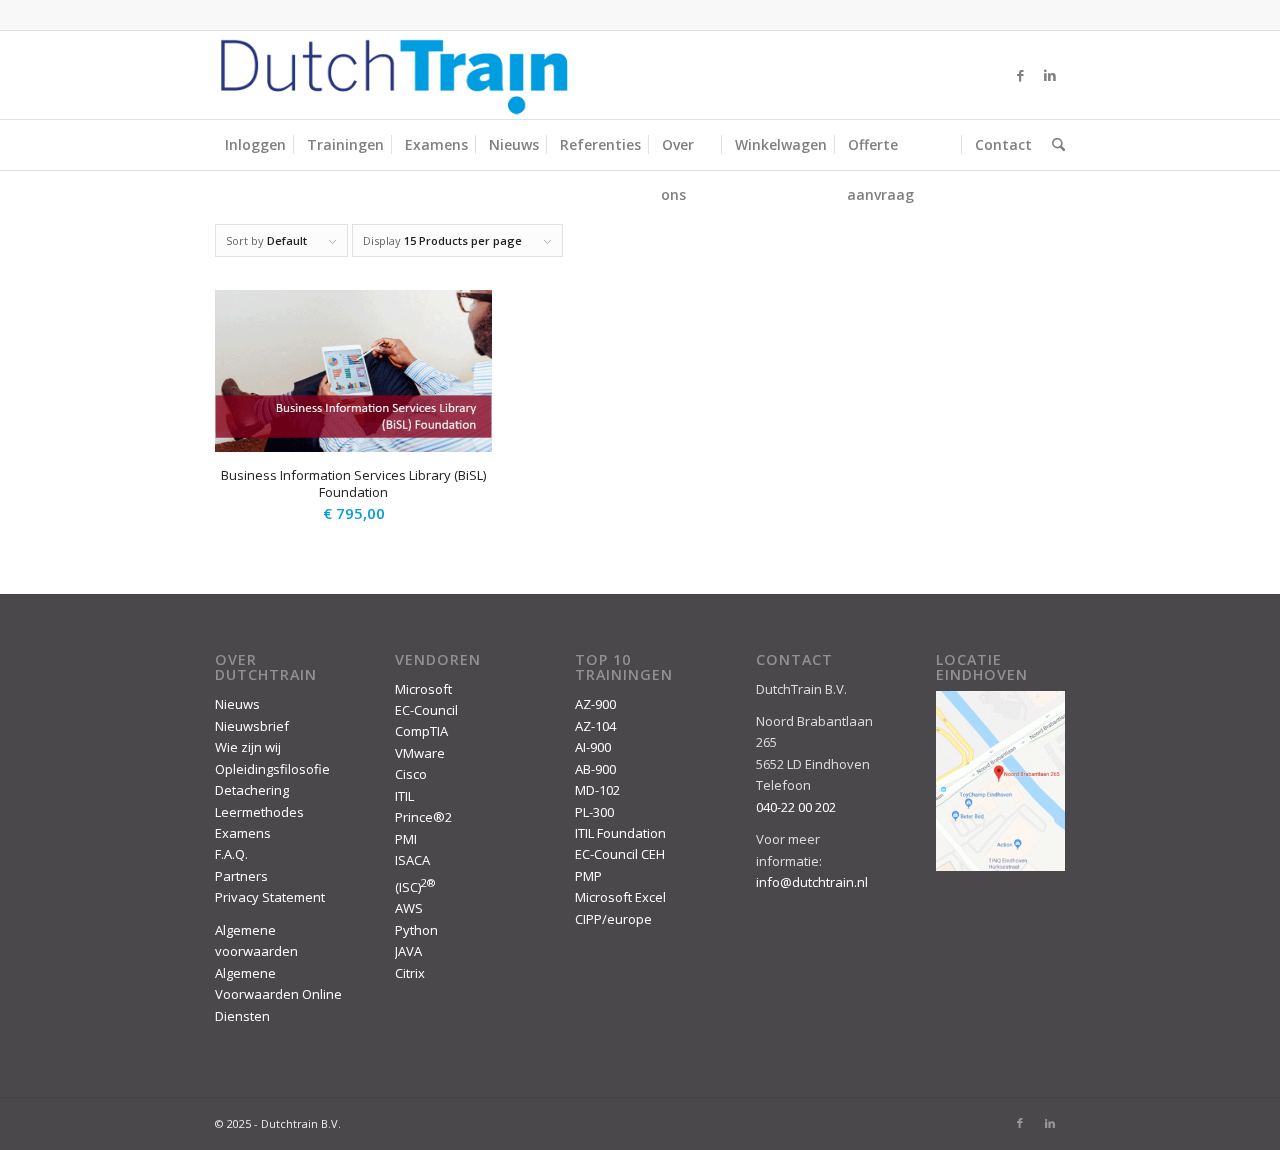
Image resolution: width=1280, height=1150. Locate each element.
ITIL (404, 796)
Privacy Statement (270, 897)
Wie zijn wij (248, 747)
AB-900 (595, 769)
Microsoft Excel (620, 897)
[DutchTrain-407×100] (394, 75)
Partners (241, 876)
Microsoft (423, 689)
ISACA (412, 860)
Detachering (252, 790)
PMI (406, 839)
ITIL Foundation (620, 833)
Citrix (410, 973)
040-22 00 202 (796, 807)
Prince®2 (423, 817)
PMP (588, 876)
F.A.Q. (231, 854)
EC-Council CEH (620, 854)
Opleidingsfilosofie (272, 769)
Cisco (411, 774)
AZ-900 (595, 704)
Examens (243, 833)
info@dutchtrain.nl (812, 882)
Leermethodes (259, 812)
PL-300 (594, 812)
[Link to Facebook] (1020, 75)
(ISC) (415, 887)
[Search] (1053, 145)
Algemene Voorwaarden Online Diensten (278, 994)
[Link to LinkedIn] (1050, 75)
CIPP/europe (613, 919)
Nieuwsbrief (252, 726)
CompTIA (421, 731)
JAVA (408, 951)
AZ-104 (595, 726)
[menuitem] (255, 145)
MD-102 (597, 790)
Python (416, 930)
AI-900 (593, 747)
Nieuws (237, 704)
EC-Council (426, 710)
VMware (420, 753)
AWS (409, 908)
